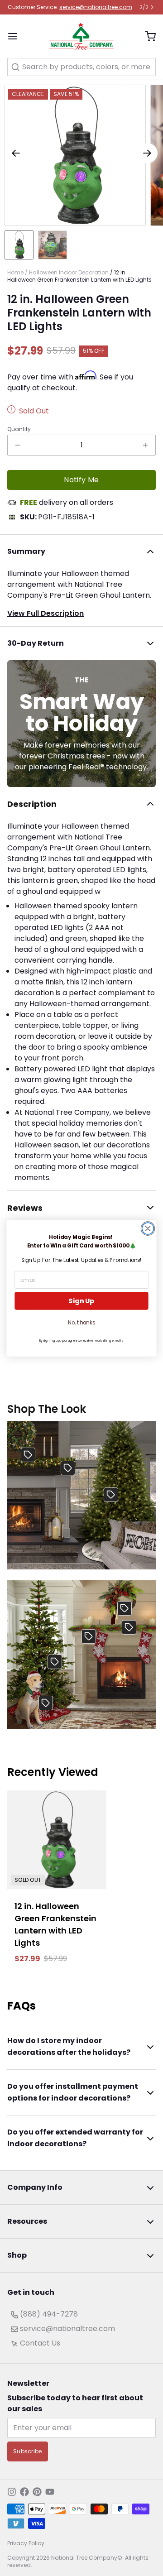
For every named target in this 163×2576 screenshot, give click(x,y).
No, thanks (81, 1322)
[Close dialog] (148, 1228)
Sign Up (81, 1301)
